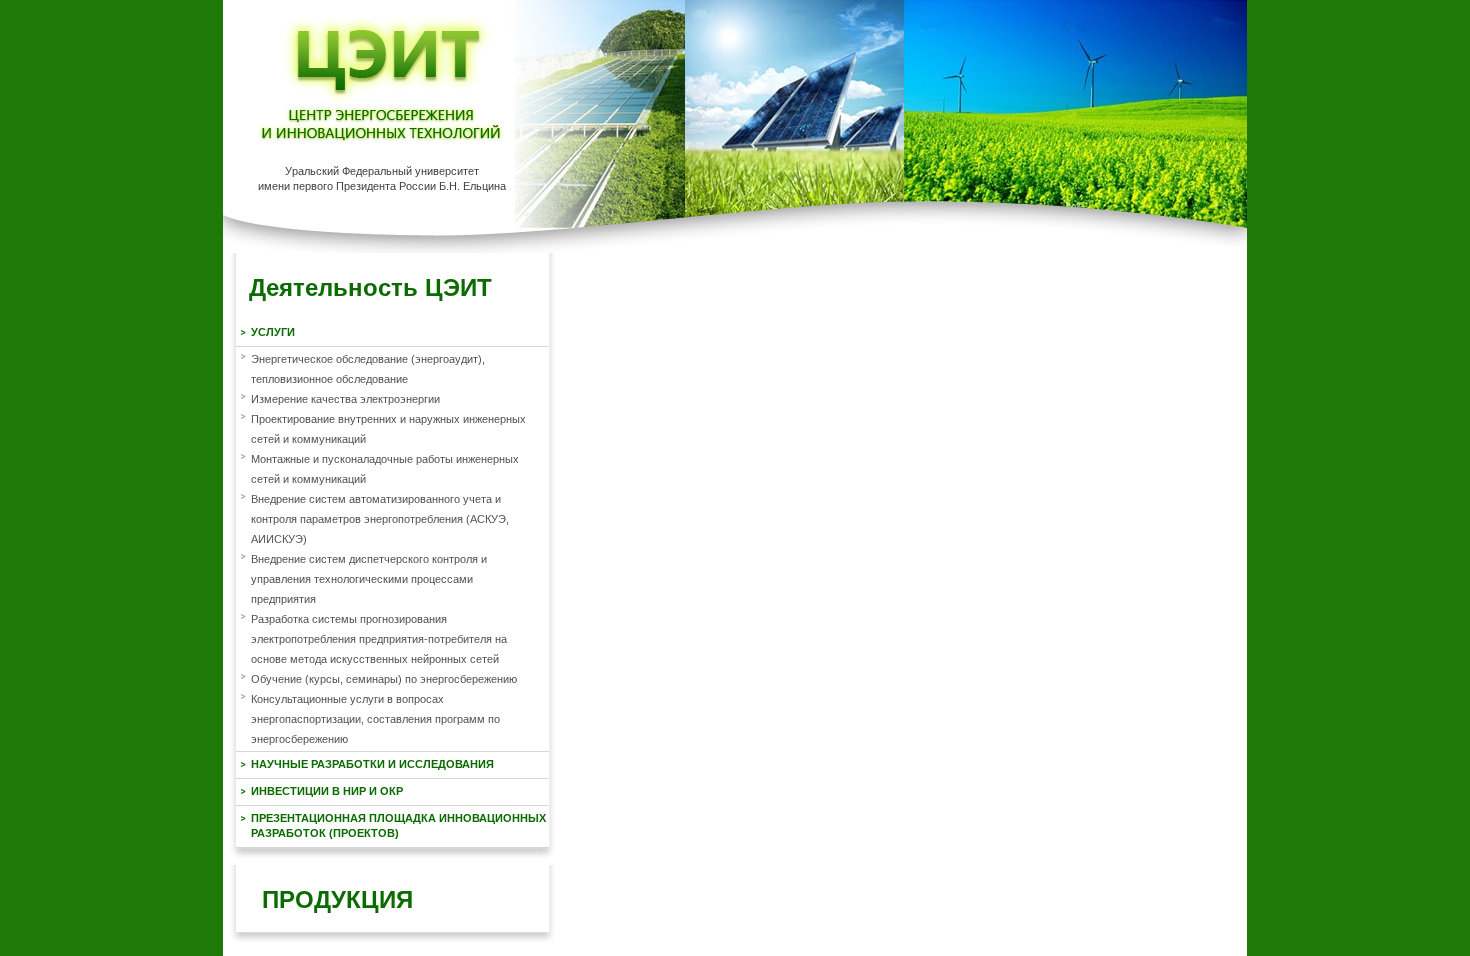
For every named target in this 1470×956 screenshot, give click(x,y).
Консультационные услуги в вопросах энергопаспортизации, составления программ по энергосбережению (375, 719)
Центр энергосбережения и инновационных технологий (381, 79)
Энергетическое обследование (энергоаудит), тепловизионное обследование (368, 369)
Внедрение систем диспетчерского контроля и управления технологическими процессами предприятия (369, 579)
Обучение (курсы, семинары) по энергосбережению (384, 679)
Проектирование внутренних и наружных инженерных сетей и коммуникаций (388, 429)
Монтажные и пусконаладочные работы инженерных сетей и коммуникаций (385, 469)
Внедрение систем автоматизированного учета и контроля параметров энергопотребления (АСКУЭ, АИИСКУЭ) (380, 519)
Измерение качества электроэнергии (345, 399)
